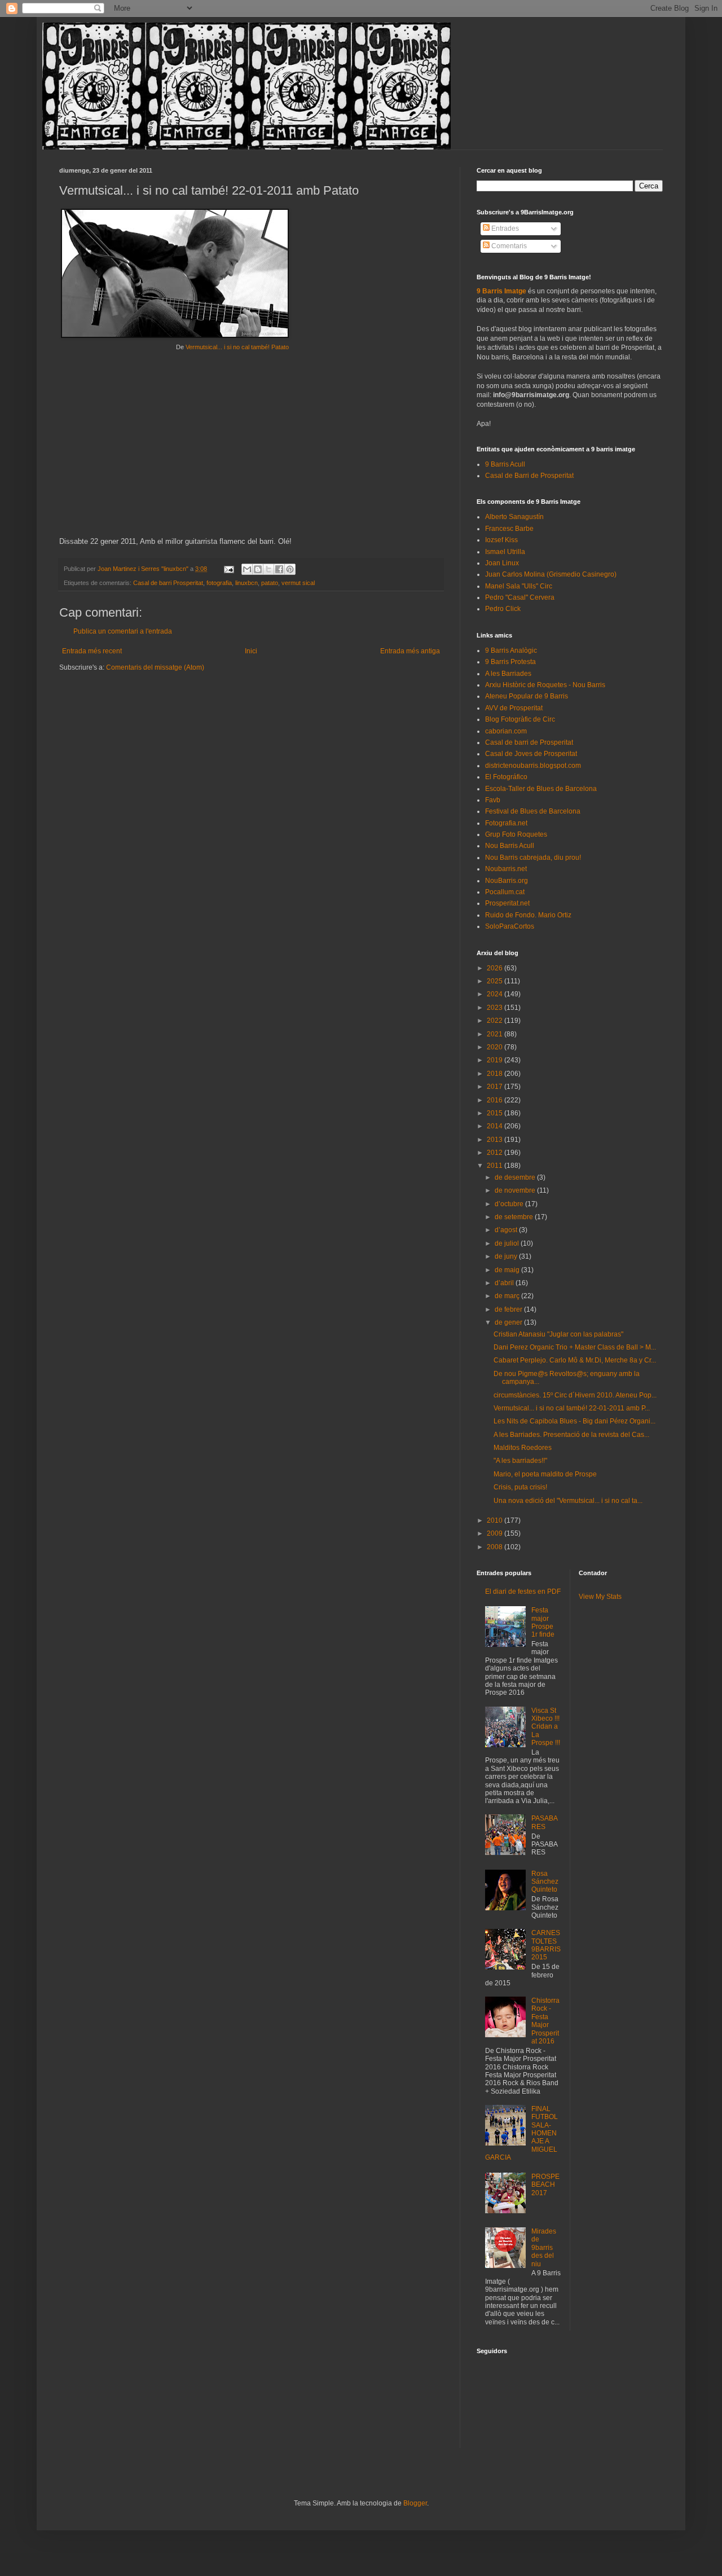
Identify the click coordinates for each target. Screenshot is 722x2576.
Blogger (415, 2503)
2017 (496, 1087)
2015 (496, 1113)
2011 (496, 1166)
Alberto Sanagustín (514, 517)
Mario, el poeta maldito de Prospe (545, 1474)
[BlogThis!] (258, 569)
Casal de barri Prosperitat (168, 583)
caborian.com (506, 731)
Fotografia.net (506, 823)
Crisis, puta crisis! (520, 1487)
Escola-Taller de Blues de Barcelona (541, 789)
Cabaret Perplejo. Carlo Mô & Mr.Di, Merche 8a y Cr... (575, 1360)
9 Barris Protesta (510, 662)
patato (270, 583)
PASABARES (545, 1822)
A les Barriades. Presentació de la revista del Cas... (571, 1435)
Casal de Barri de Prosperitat (529, 476)
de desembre (516, 1177)
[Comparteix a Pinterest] (290, 569)
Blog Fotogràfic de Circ (520, 719)
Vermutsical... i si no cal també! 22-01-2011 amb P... (572, 1408)
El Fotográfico (506, 777)
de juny (507, 1256)
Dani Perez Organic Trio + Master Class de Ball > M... (575, 1347)
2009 (496, 1533)
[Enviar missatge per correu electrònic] (228, 569)
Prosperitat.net (507, 903)
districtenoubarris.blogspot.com (533, 766)
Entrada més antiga (410, 651)
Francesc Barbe (509, 529)
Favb (493, 800)
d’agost (507, 1230)
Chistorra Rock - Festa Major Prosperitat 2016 (545, 2021)
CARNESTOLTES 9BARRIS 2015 (546, 1945)
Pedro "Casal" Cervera (520, 597)
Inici (251, 651)
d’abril (505, 1283)
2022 (496, 1021)
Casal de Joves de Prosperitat (531, 754)
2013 (496, 1140)
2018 (496, 1074)
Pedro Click (503, 609)
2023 (496, 1008)
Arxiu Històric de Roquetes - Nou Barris (545, 685)
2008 (496, 1547)
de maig (508, 1270)
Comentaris (508, 246)
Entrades (504, 228)
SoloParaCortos (510, 926)
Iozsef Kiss (501, 540)
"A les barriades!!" (520, 1461)
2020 (496, 1047)
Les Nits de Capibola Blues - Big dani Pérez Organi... (574, 1421)
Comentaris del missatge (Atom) (155, 667)
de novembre (516, 1190)
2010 (496, 1520)
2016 (496, 1100)
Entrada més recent (92, 651)
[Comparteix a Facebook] (279, 569)
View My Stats (600, 1597)
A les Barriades (508, 674)
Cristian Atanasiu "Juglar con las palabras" (558, 1334)
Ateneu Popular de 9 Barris (527, 696)
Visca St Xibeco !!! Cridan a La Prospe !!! (546, 1727)
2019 (496, 1060)
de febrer (509, 1309)
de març (508, 1296)
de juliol (508, 1243)
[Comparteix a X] (268, 569)
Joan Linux (502, 563)
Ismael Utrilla (505, 552)
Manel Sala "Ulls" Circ (519, 586)
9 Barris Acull (505, 464)
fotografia (219, 583)
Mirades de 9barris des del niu (544, 2248)
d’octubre (510, 1204)
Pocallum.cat (505, 892)
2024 (496, 994)
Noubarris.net (506, 869)
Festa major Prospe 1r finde (543, 1622)
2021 (496, 1034)
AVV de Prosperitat (514, 708)
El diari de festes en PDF (523, 1592)
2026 (496, 968)
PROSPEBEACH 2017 (545, 2185)
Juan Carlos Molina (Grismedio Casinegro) (551, 574)
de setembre (515, 1217)
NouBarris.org (507, 881)
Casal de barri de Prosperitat (529, 742)
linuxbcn (246, 583)
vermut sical (298, 583)
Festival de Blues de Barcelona (533, 811)
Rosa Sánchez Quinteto (545, 1882)
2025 (496, 981)
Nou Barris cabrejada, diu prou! (533, 858)
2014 (496, 1126)
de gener (509, 1322)
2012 (496, 1153)
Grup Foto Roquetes (516, 834)
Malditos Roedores (523, 1448)
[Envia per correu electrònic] (247, 569)
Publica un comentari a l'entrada (123, 631)
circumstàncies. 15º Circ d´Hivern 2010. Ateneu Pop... (575, 1395)
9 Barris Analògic (511, 650)
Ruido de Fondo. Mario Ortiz (528, 915)
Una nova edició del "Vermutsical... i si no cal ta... (568, 1501)
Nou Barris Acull (510, 846)
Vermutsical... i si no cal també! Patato (237, 347)
